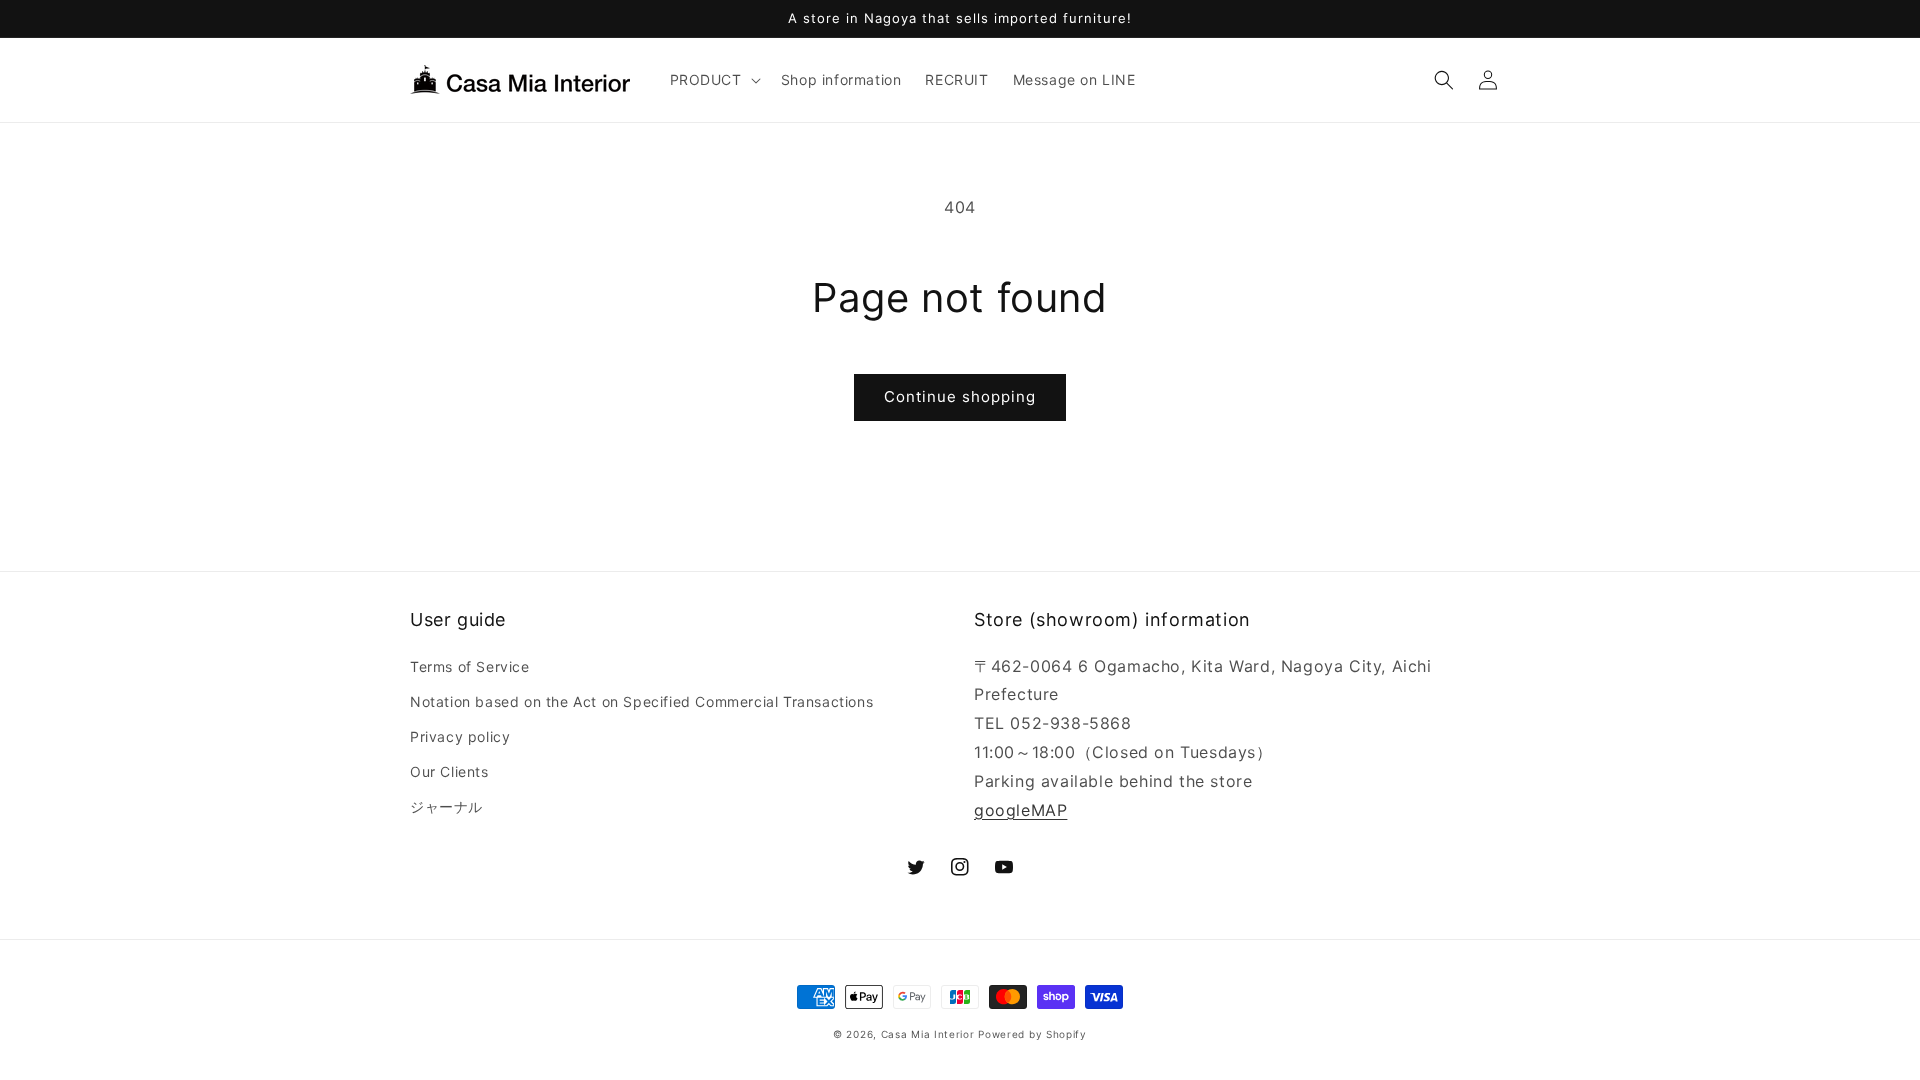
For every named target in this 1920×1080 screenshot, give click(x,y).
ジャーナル (446, 806)
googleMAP (1020, 810)
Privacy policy (460, 736)
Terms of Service (470, 666)
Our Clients (449, 771)
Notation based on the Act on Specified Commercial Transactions (641, 701)
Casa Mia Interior (928, 1034)
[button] (713, 80)
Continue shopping (960, 396)
